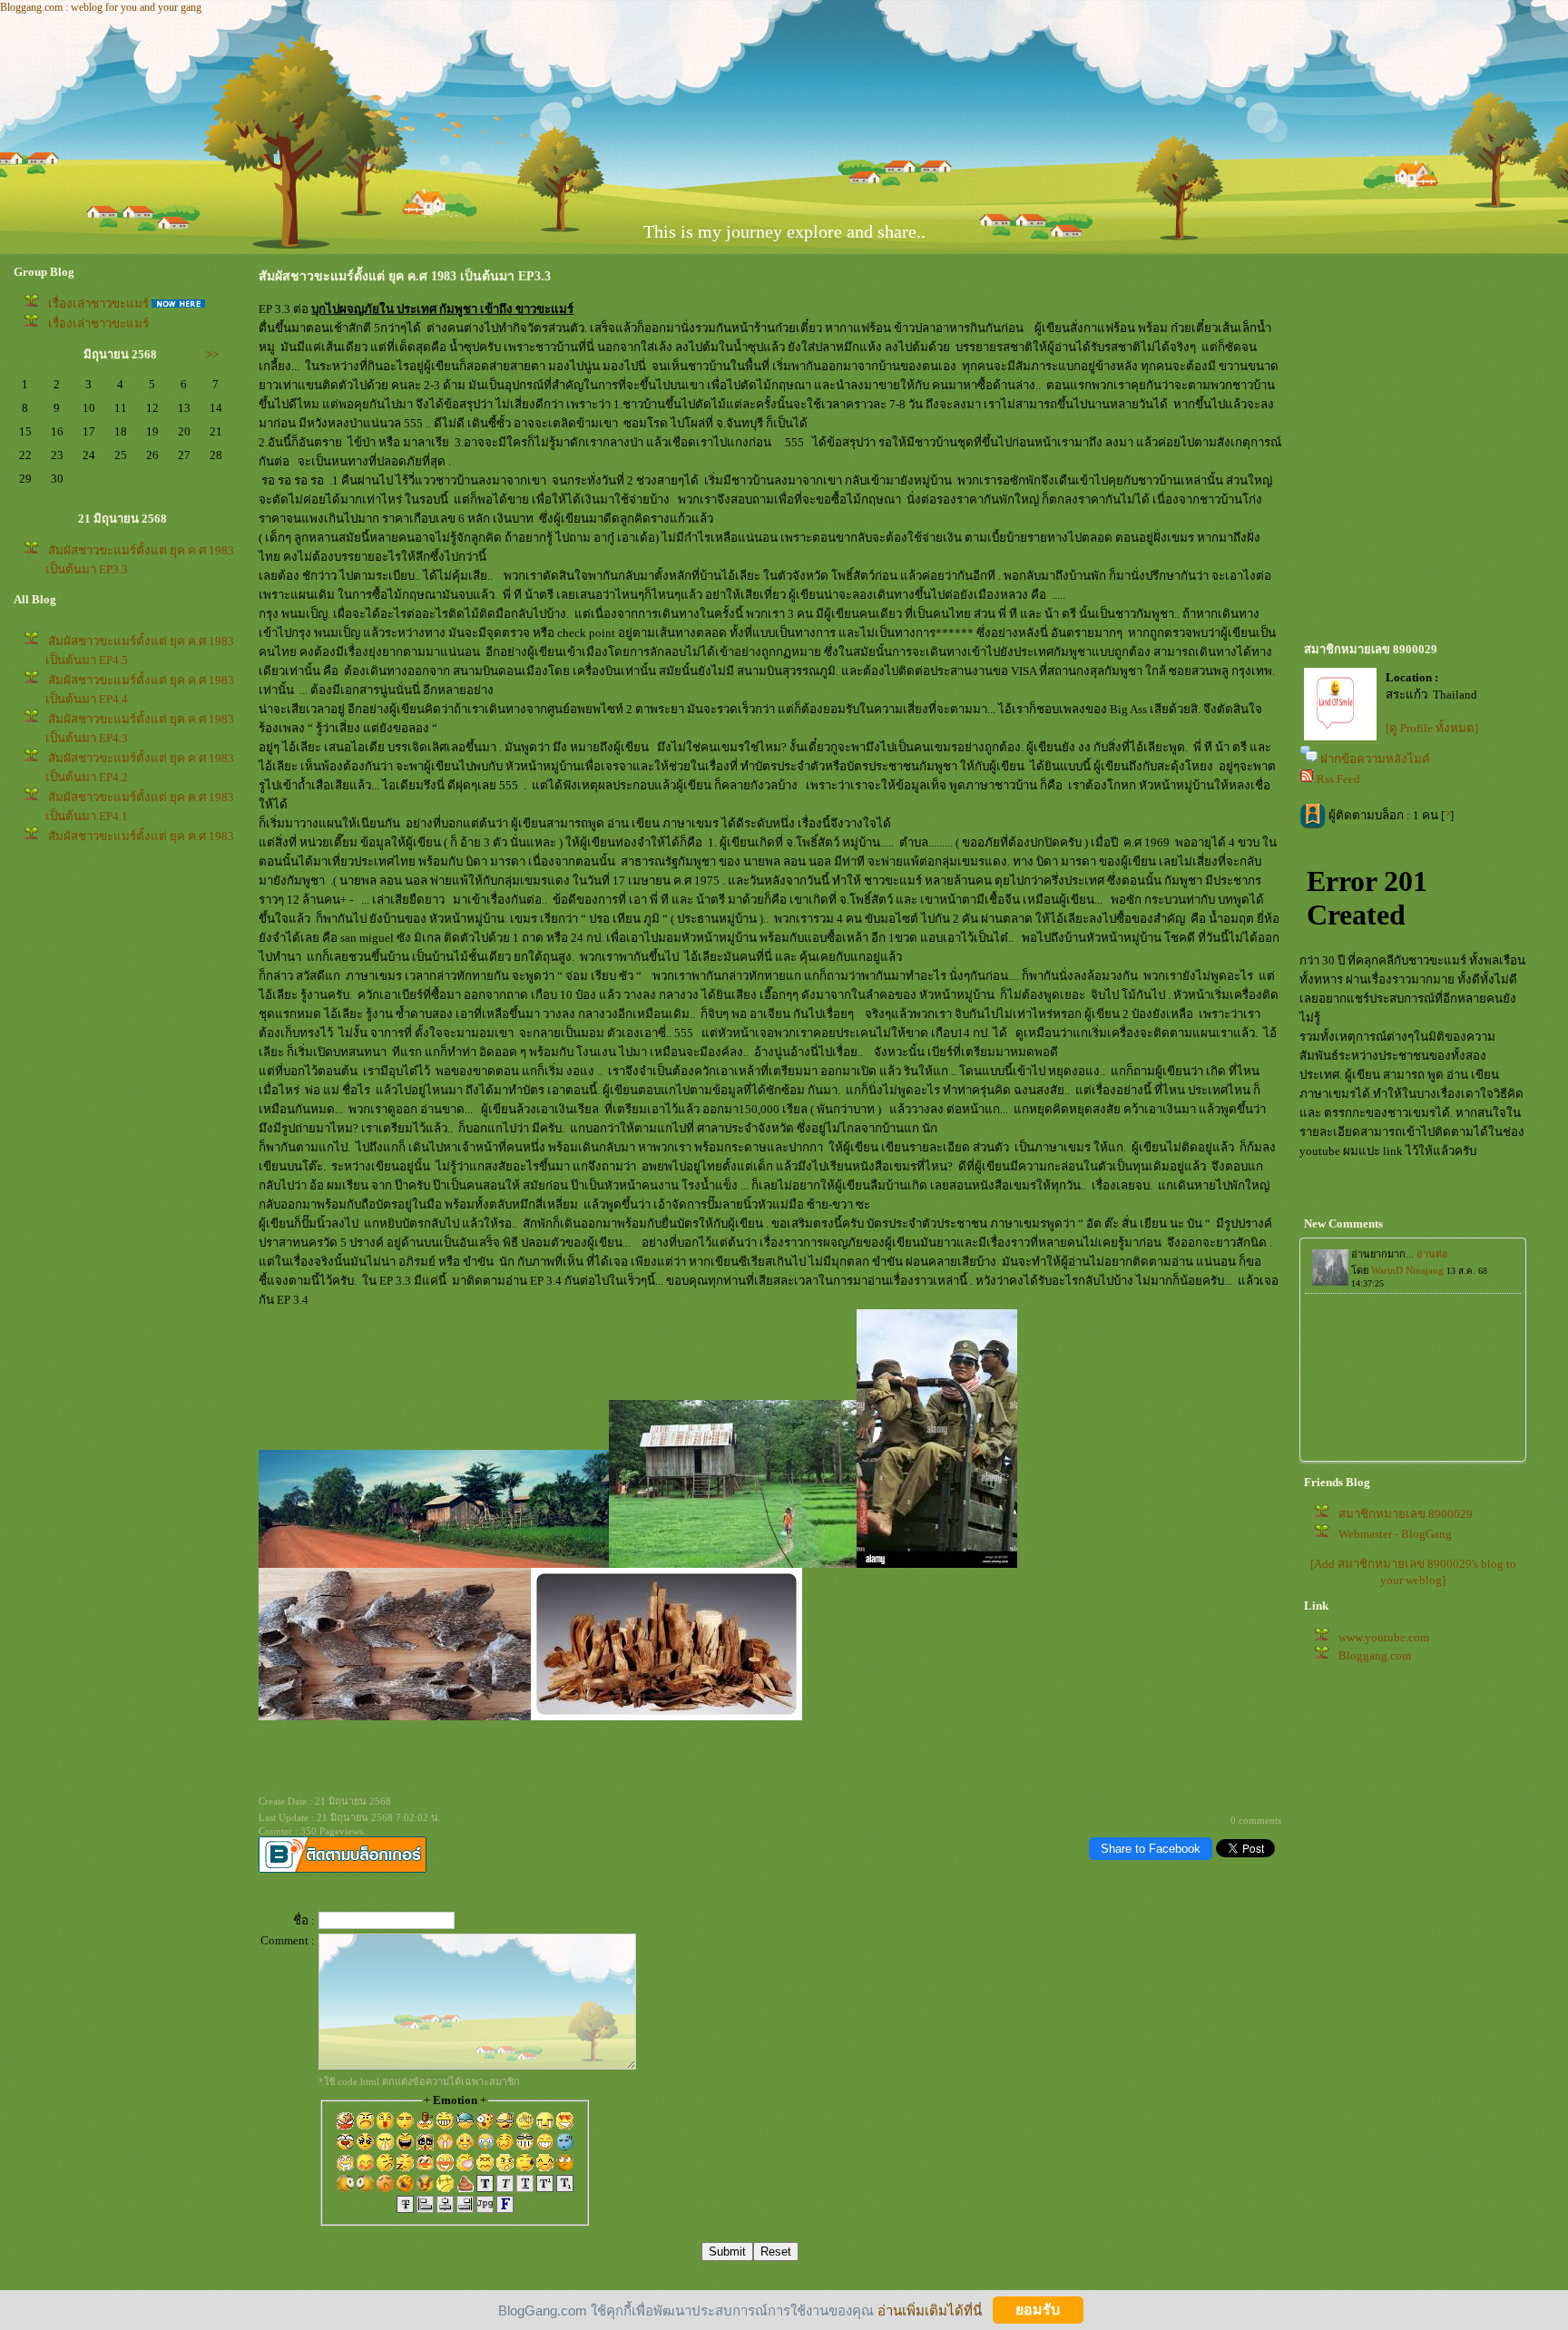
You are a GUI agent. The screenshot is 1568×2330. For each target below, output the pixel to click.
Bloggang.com (1375, 1655)
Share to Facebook (1151, 1849)
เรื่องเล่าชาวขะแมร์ (98, 303)
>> (212, 354)
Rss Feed (1338, 779)
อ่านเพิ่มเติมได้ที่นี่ (930, 2310)
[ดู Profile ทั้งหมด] (1432, 728)
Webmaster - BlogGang (1395, 1534)
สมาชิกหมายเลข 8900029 (1406, 1514)
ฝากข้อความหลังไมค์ (1375, 759)
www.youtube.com (1384, 1637)
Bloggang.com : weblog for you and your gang (101, 7)
